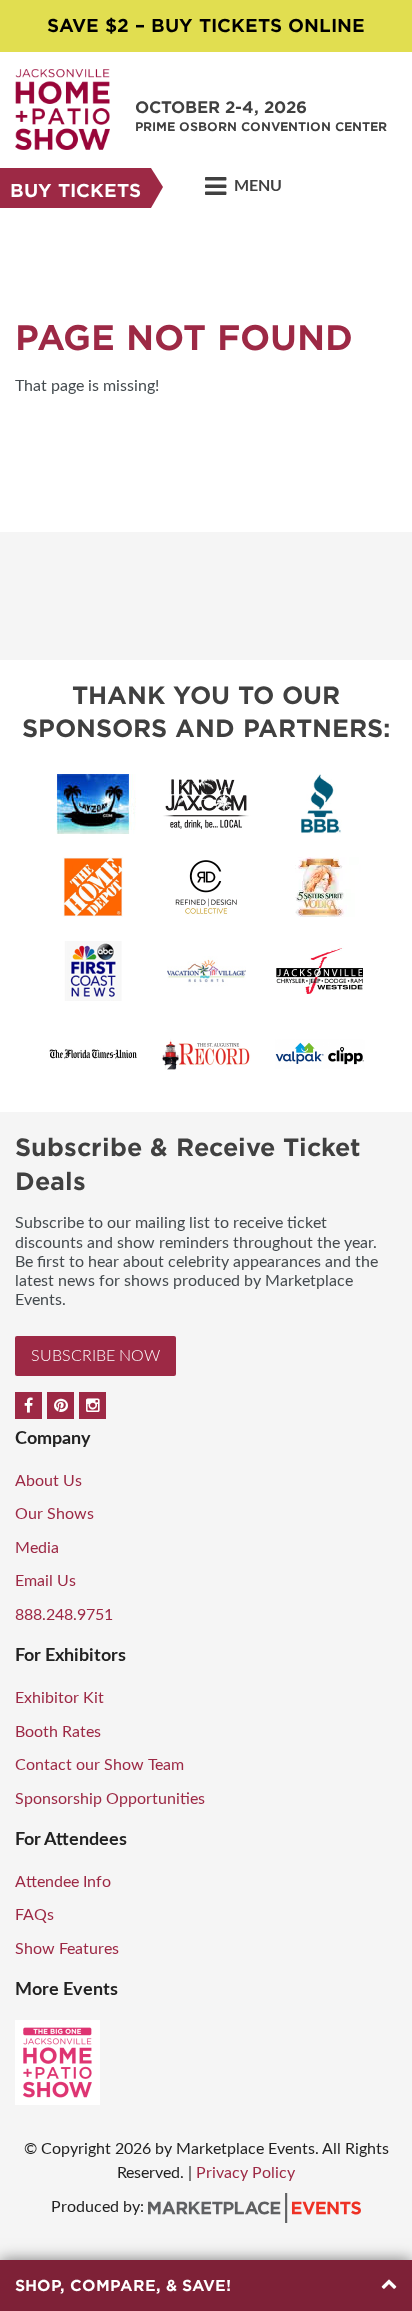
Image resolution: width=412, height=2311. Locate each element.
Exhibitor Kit (59, 1698)
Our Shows (54, 1514)
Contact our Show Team (99, 1765)
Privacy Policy (245, 2173)
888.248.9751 (64, 1615)
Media (37, 1548)
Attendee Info (63, 1882)
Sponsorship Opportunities (110, 1799)
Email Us (45, 1581)
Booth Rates (58, 1732)
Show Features (67, 1949)
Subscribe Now (95, 1356)
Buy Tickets (75, 190)
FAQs (34, 1915)
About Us (48, 1481)
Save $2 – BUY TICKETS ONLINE (206, 25)
